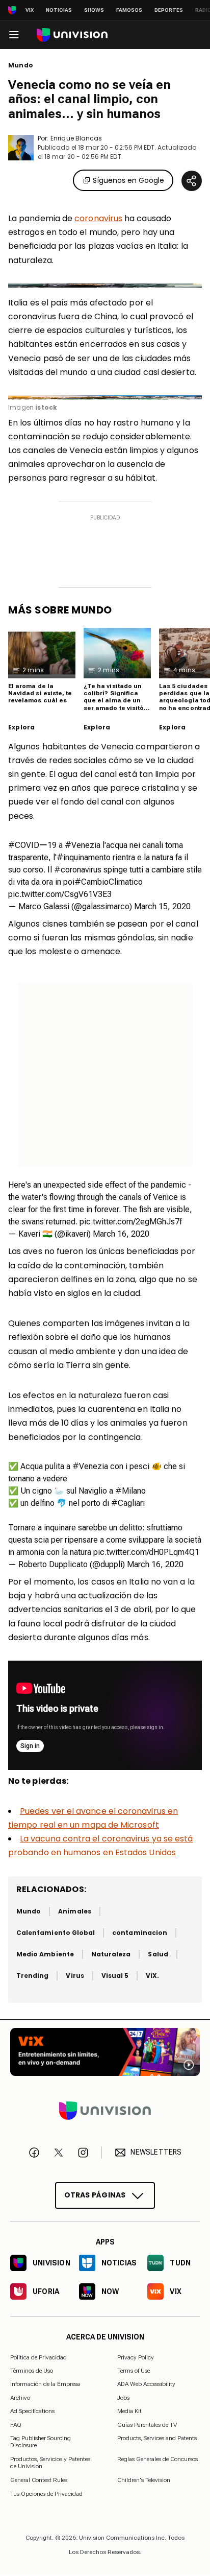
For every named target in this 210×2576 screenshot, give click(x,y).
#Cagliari (128, 1503)
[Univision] (72, 35)
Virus (75, 1976)
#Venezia (83, 845)
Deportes (169, 10)
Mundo (21, 65)
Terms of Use (134, 2371)
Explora (21, 727)
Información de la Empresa (45, 2384)
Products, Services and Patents (157, 2438)
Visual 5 (115, 1976)
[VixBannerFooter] (105, 2052)
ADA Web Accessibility (146, 2384)
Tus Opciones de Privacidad (46, 2494)
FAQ (16, 2425)
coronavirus (98, 218)
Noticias (59, 10)
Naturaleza (111, 1954)
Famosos (129, 10)
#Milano (130, 1491)
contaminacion (140, 1933)
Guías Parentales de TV (147, 2425)
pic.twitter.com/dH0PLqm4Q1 (146, 1552)
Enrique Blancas (76, 138)
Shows (94, 10)
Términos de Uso (32, 2371)
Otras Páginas (95, 2195)
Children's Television (144, 2480)
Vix (30, 10)
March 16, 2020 (121, 1234)
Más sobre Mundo (60, 610)
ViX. (152, 1976)
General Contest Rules (39, 2480)
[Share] (192, 181)
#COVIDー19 (32, 845)
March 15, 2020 (162, 906)
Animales (74, 1911)
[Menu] (14, 35)
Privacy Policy (136, 2357)
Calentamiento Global (56, 1933)
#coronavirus (78, 870)
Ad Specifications (32, 2412)
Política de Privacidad (38, 2357)
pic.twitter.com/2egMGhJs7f (131, 1222)
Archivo (20, 2398)
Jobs (123, 2398)
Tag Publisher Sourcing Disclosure (41, 2442)
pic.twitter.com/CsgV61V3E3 (60, 894)
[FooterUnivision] (105, 2111)
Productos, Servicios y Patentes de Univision (50, 2463)
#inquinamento (84, 857)
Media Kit (129, 2412)
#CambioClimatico (109, 882)
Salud (158, 1954)
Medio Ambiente (45, 1954)
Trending (32, 1976)
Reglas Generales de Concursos (157, 2459)
